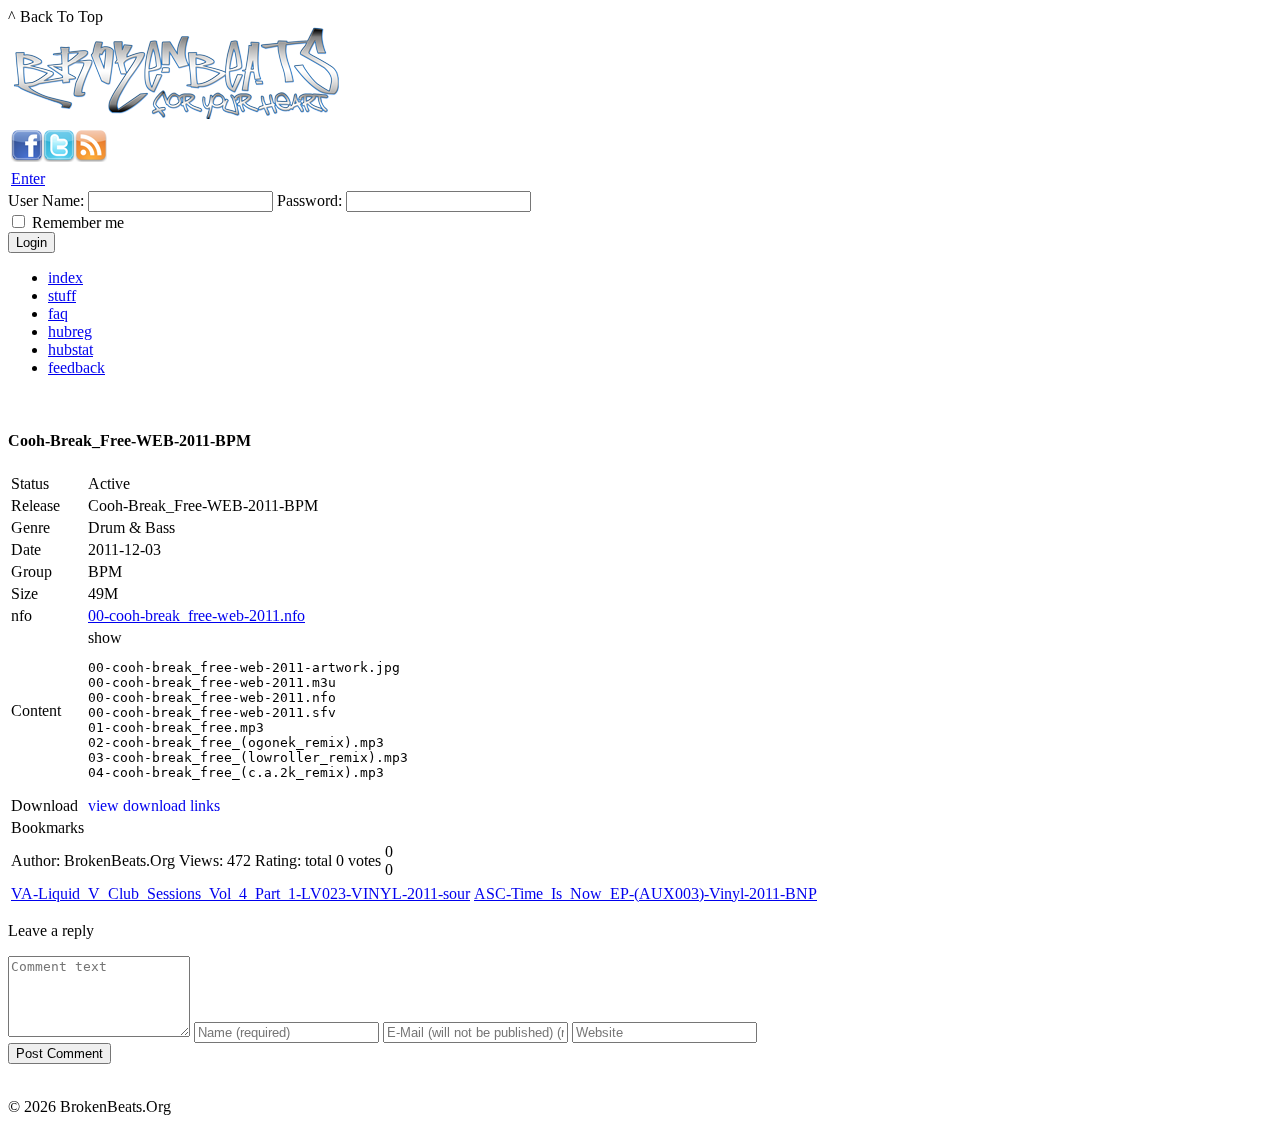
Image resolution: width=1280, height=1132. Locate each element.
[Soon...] (27, 156)
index (65, 277)
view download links (154, 805)
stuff (62, 295)
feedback (76, 367)
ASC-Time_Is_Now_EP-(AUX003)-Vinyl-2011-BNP (645, 893)
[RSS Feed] (91, 156)
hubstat (70, 349)
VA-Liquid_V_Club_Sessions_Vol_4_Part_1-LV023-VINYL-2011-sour (240, 893)
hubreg (70, 331)
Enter (28, 178)
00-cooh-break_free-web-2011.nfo (196, 615)
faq (58, 313)
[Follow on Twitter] (59, 156)
